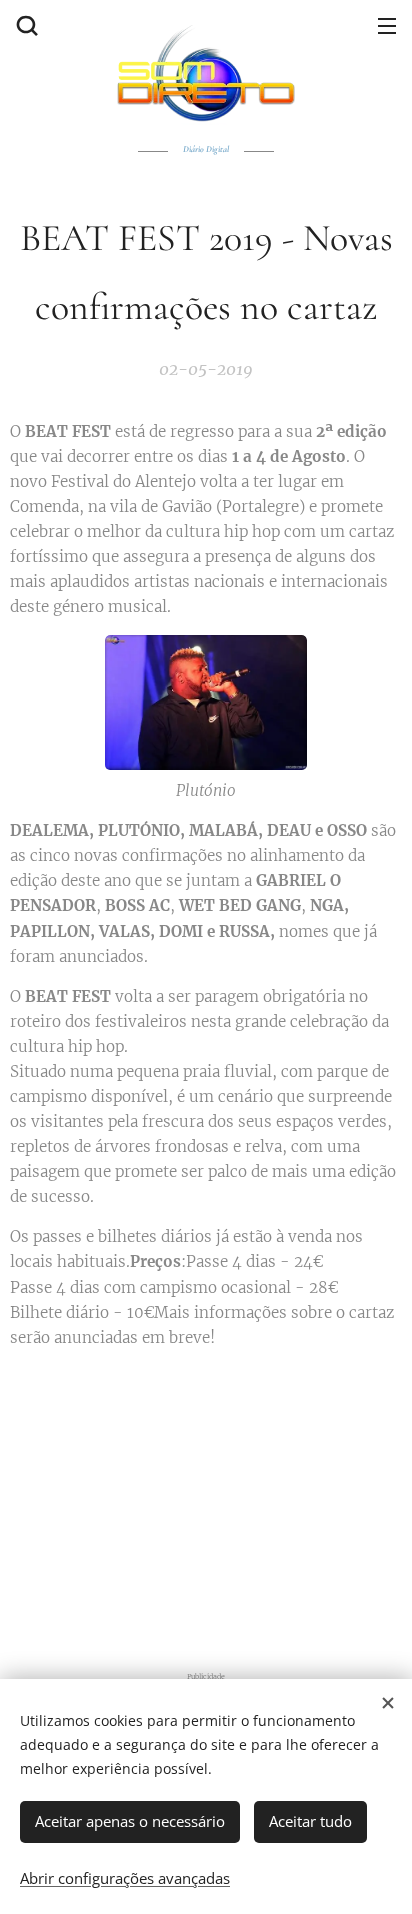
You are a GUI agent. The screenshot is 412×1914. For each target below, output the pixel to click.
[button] (25, 25)
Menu (387, 25)
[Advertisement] (206, 1506)
